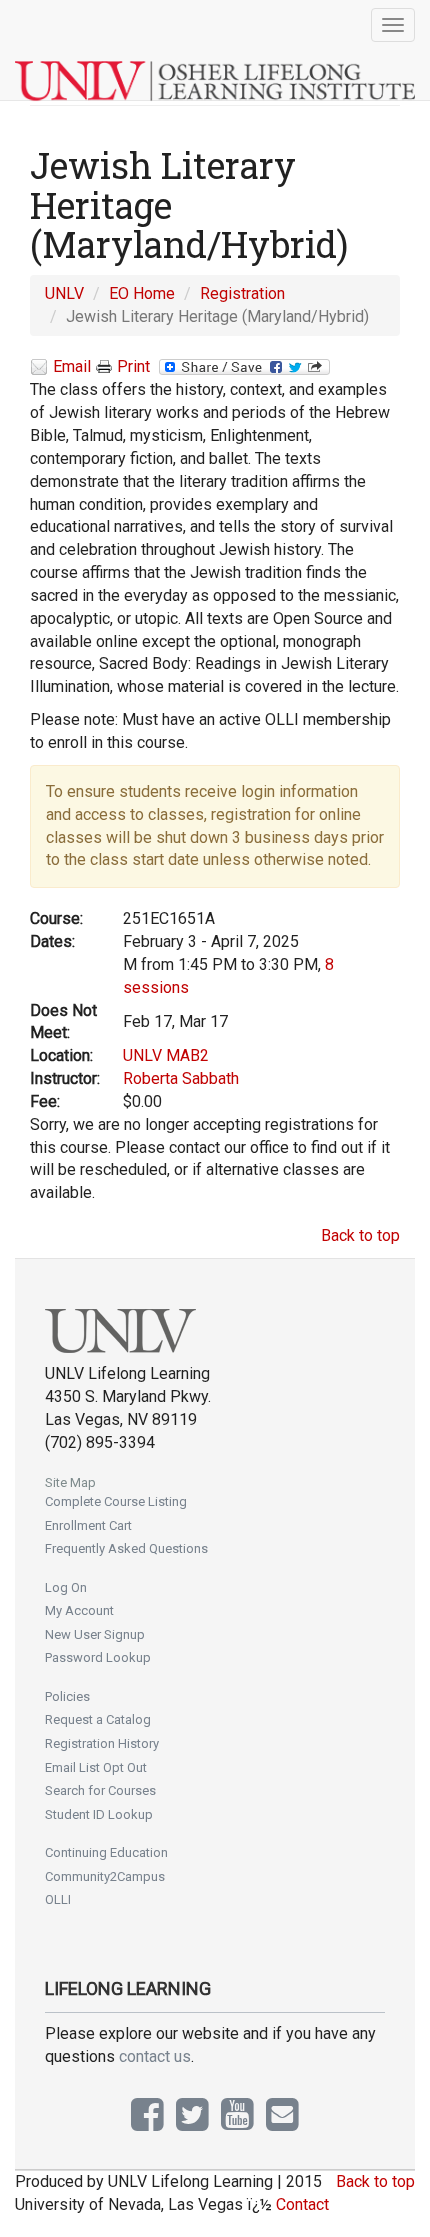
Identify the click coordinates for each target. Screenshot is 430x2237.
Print (133, 366)
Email (72, 366)
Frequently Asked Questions (126, 1548)
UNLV (64, 293)
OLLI (58, 1899)
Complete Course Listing (116, 1501)
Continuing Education (106, 1852)
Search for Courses (100, 1790)
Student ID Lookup (99, 1814)
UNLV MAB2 (166, 1055)
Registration (242, 293)
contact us (155, 2056)
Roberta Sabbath (181, 1078)
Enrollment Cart (88, 1525)
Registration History (102, 1743)
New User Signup (95, 1634)
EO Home (142, 293)
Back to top (360, 1235)
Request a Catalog (98, 1719)
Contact (302, 2204)
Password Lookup (98, 1657)
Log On (66, 1587)
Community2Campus (105, 1876)
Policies (67, 1696)
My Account (79, 1610)
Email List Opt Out (96, 1767)
